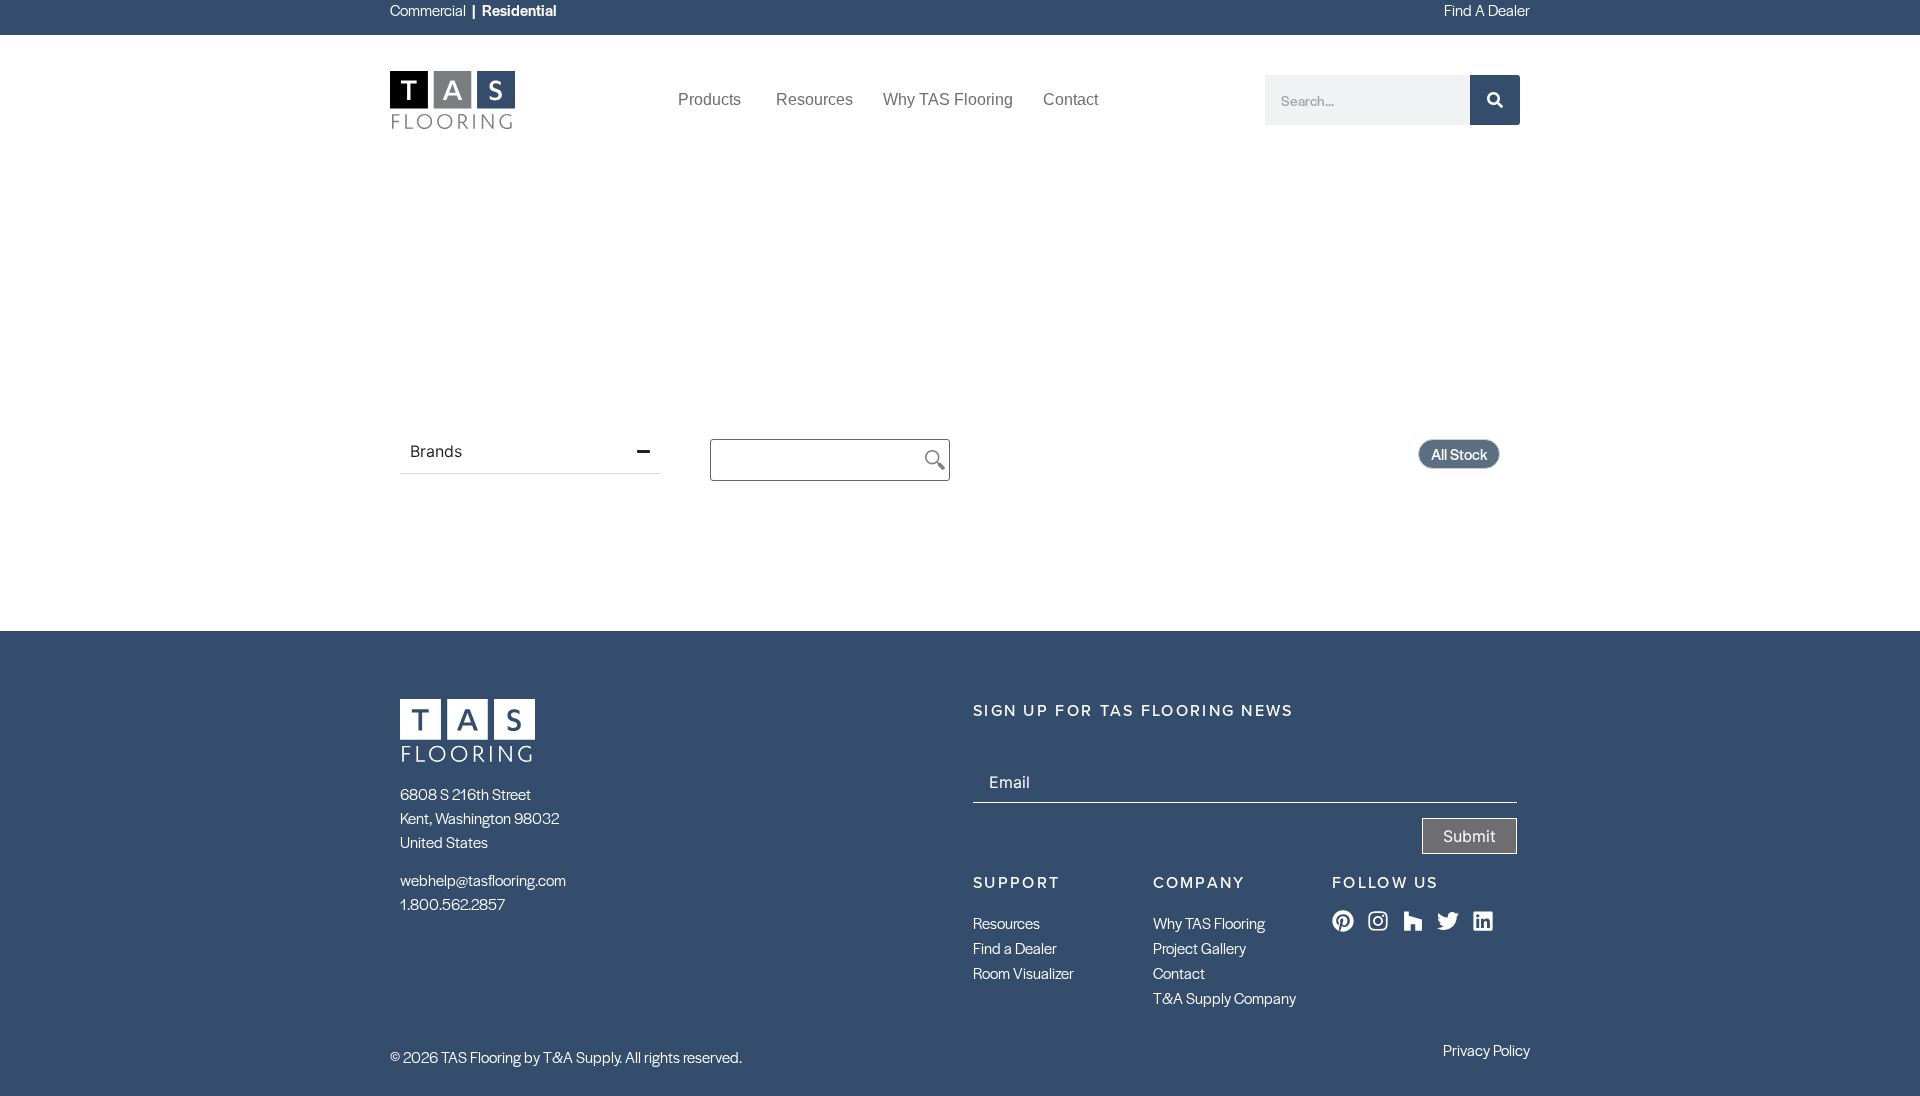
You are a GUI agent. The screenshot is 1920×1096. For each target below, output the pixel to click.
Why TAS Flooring (1209, 922)
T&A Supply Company (1224, 997)
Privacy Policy (1486, 1049)
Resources (1006, 922)
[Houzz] (1413, 921)
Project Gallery (1199, 947)
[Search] (1495, 100)
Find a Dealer (1015, 947)
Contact (1179, 972)
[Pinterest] (1343, 921)
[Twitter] (1448, 921)
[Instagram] (1378, 921)
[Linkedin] (1483, 921)
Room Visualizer (1023, 972)
